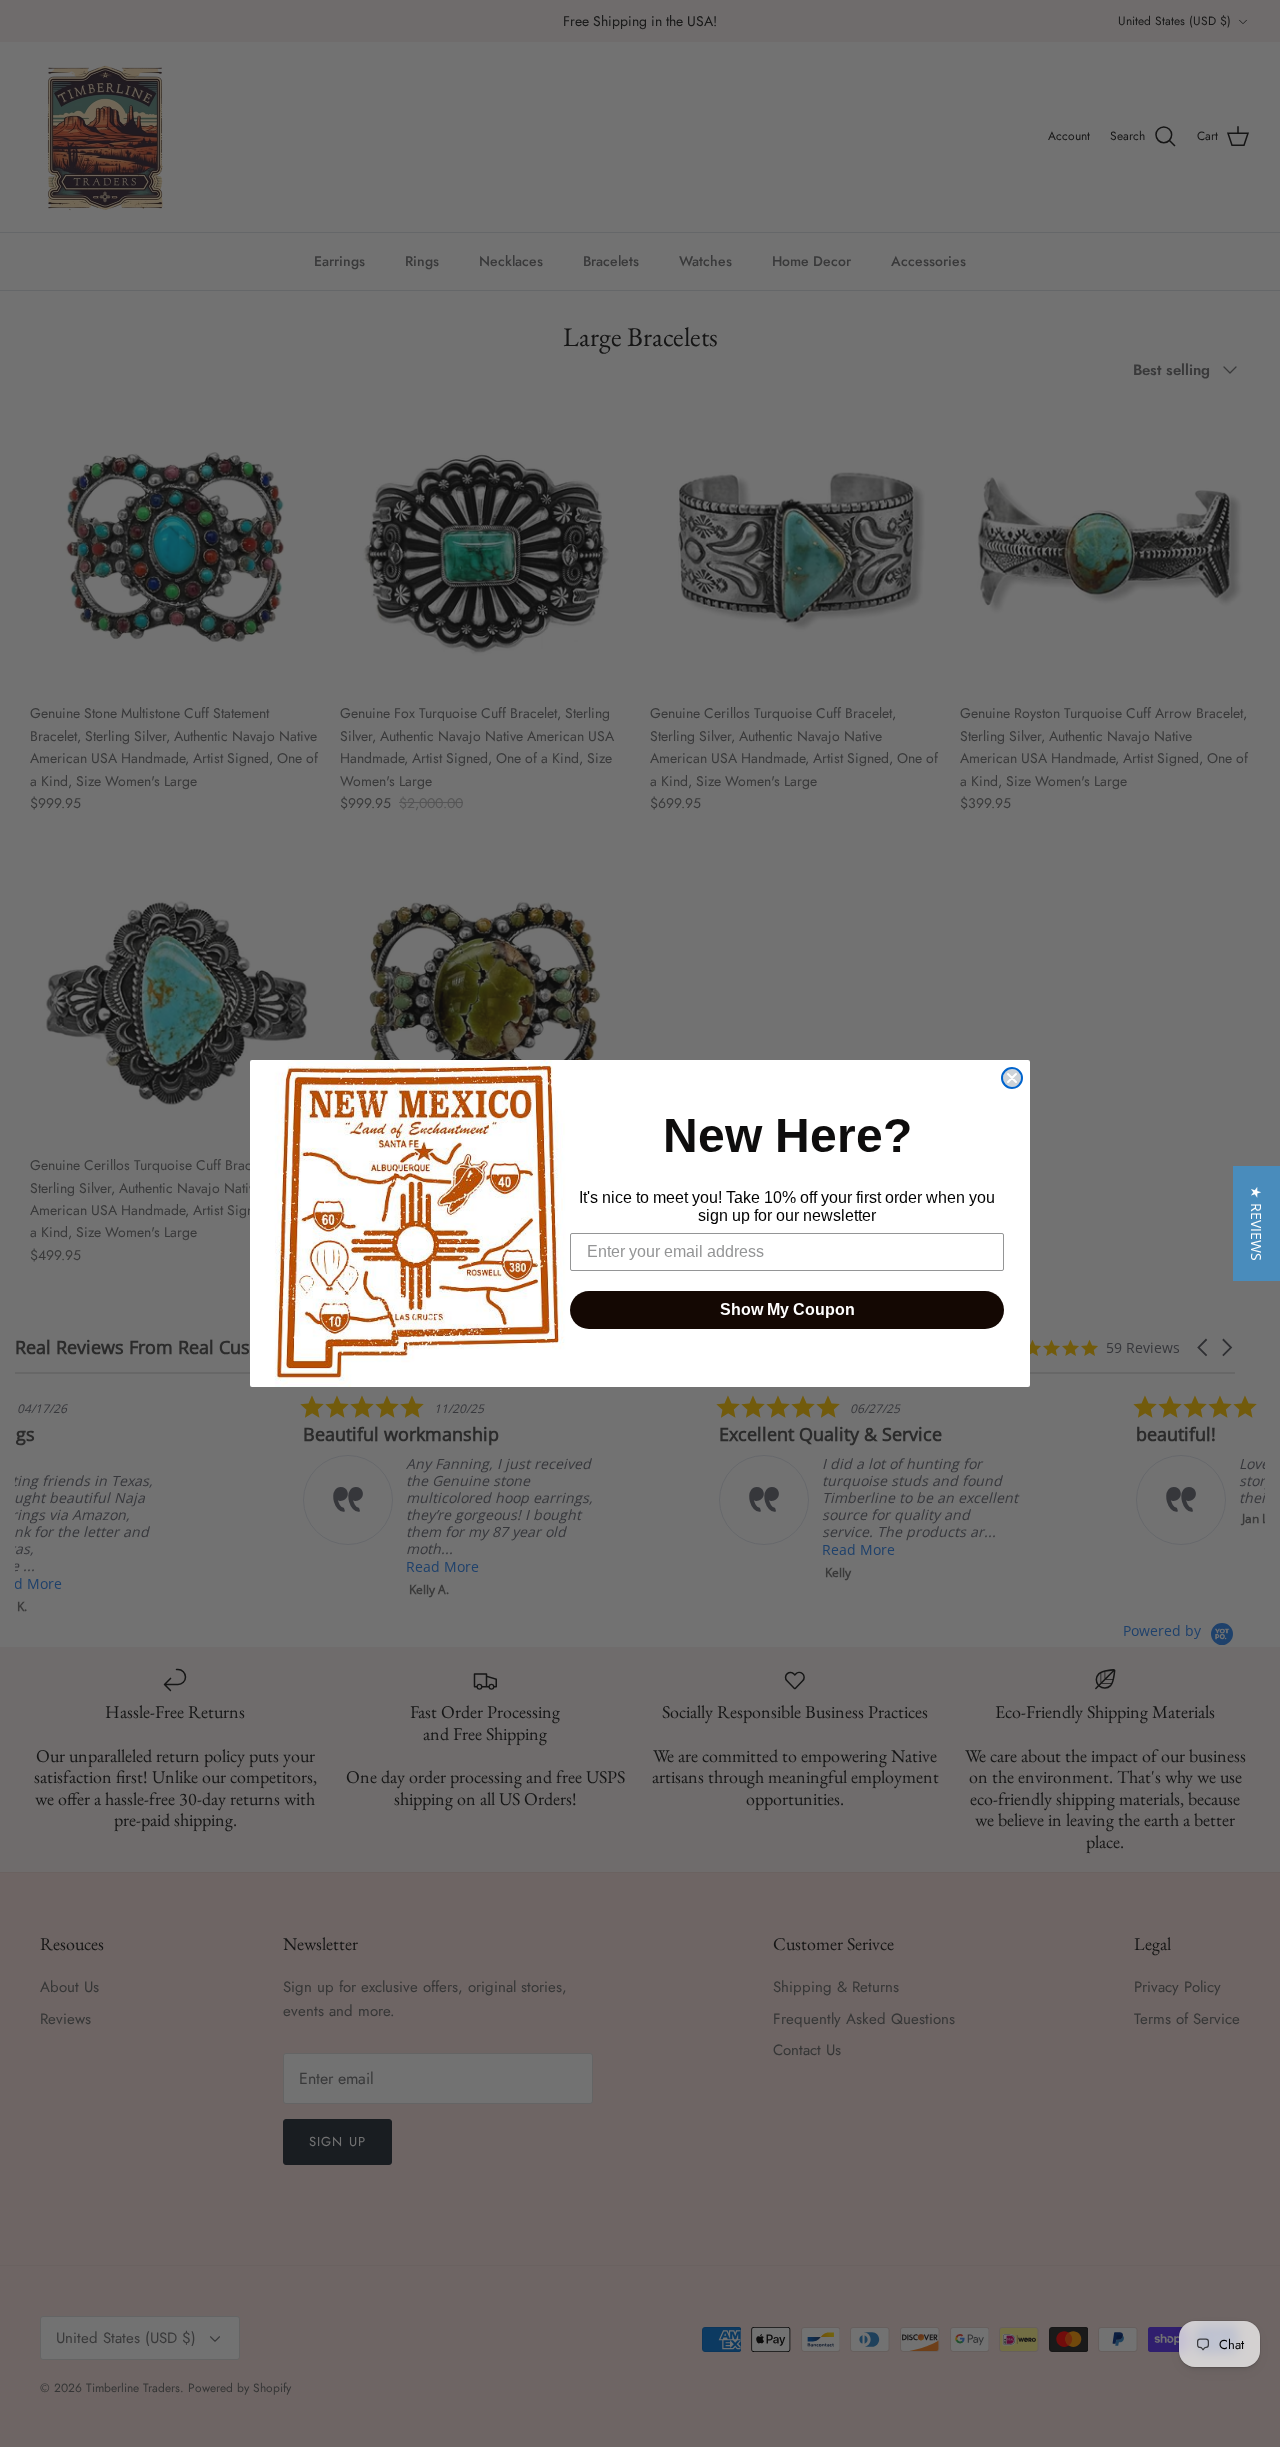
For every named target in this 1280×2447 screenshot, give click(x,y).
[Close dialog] (1012, 1078)
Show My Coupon (787, 1309)
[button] (1256, 1223)
